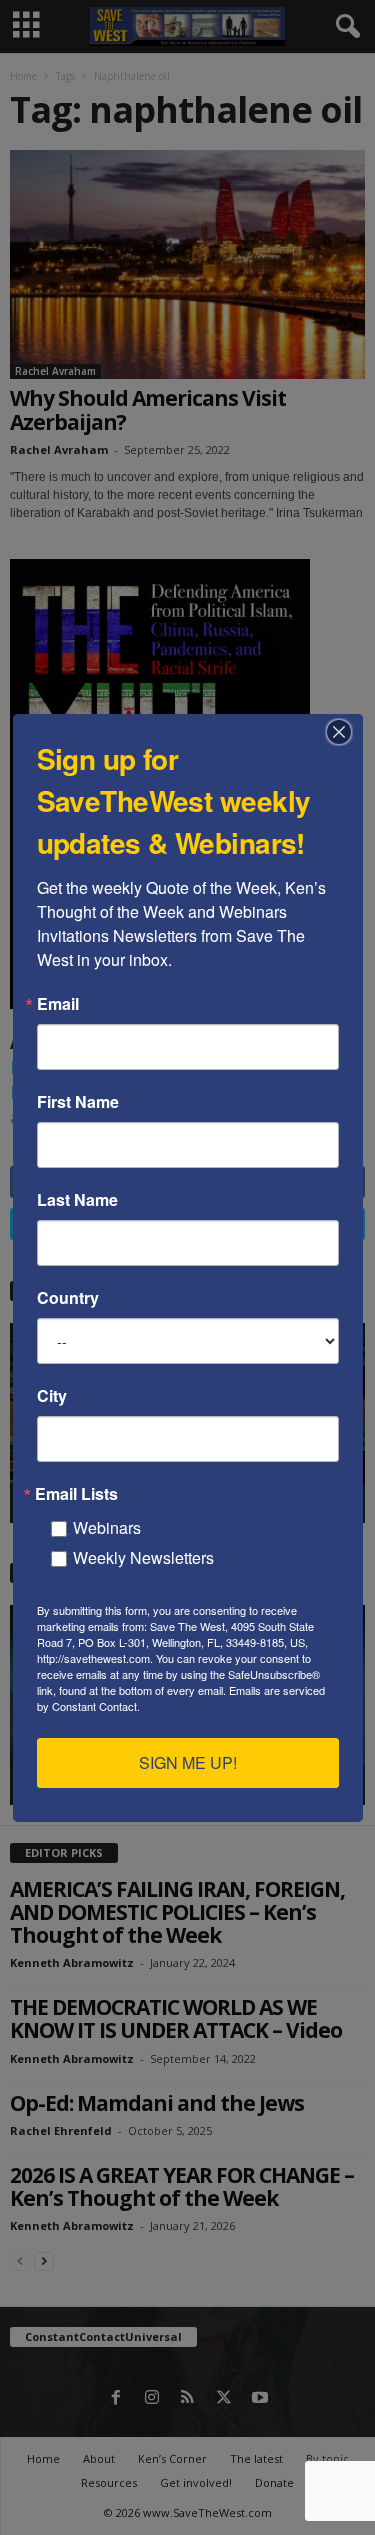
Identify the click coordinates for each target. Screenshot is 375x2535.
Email (58, 1004)
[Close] (345, 732)
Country (68, 1298)
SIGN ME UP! (188, 1762)
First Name (78, 1102)
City (52, 1396)
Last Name (77, 1200)
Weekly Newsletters (143, 1557)
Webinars (107, 1527)
